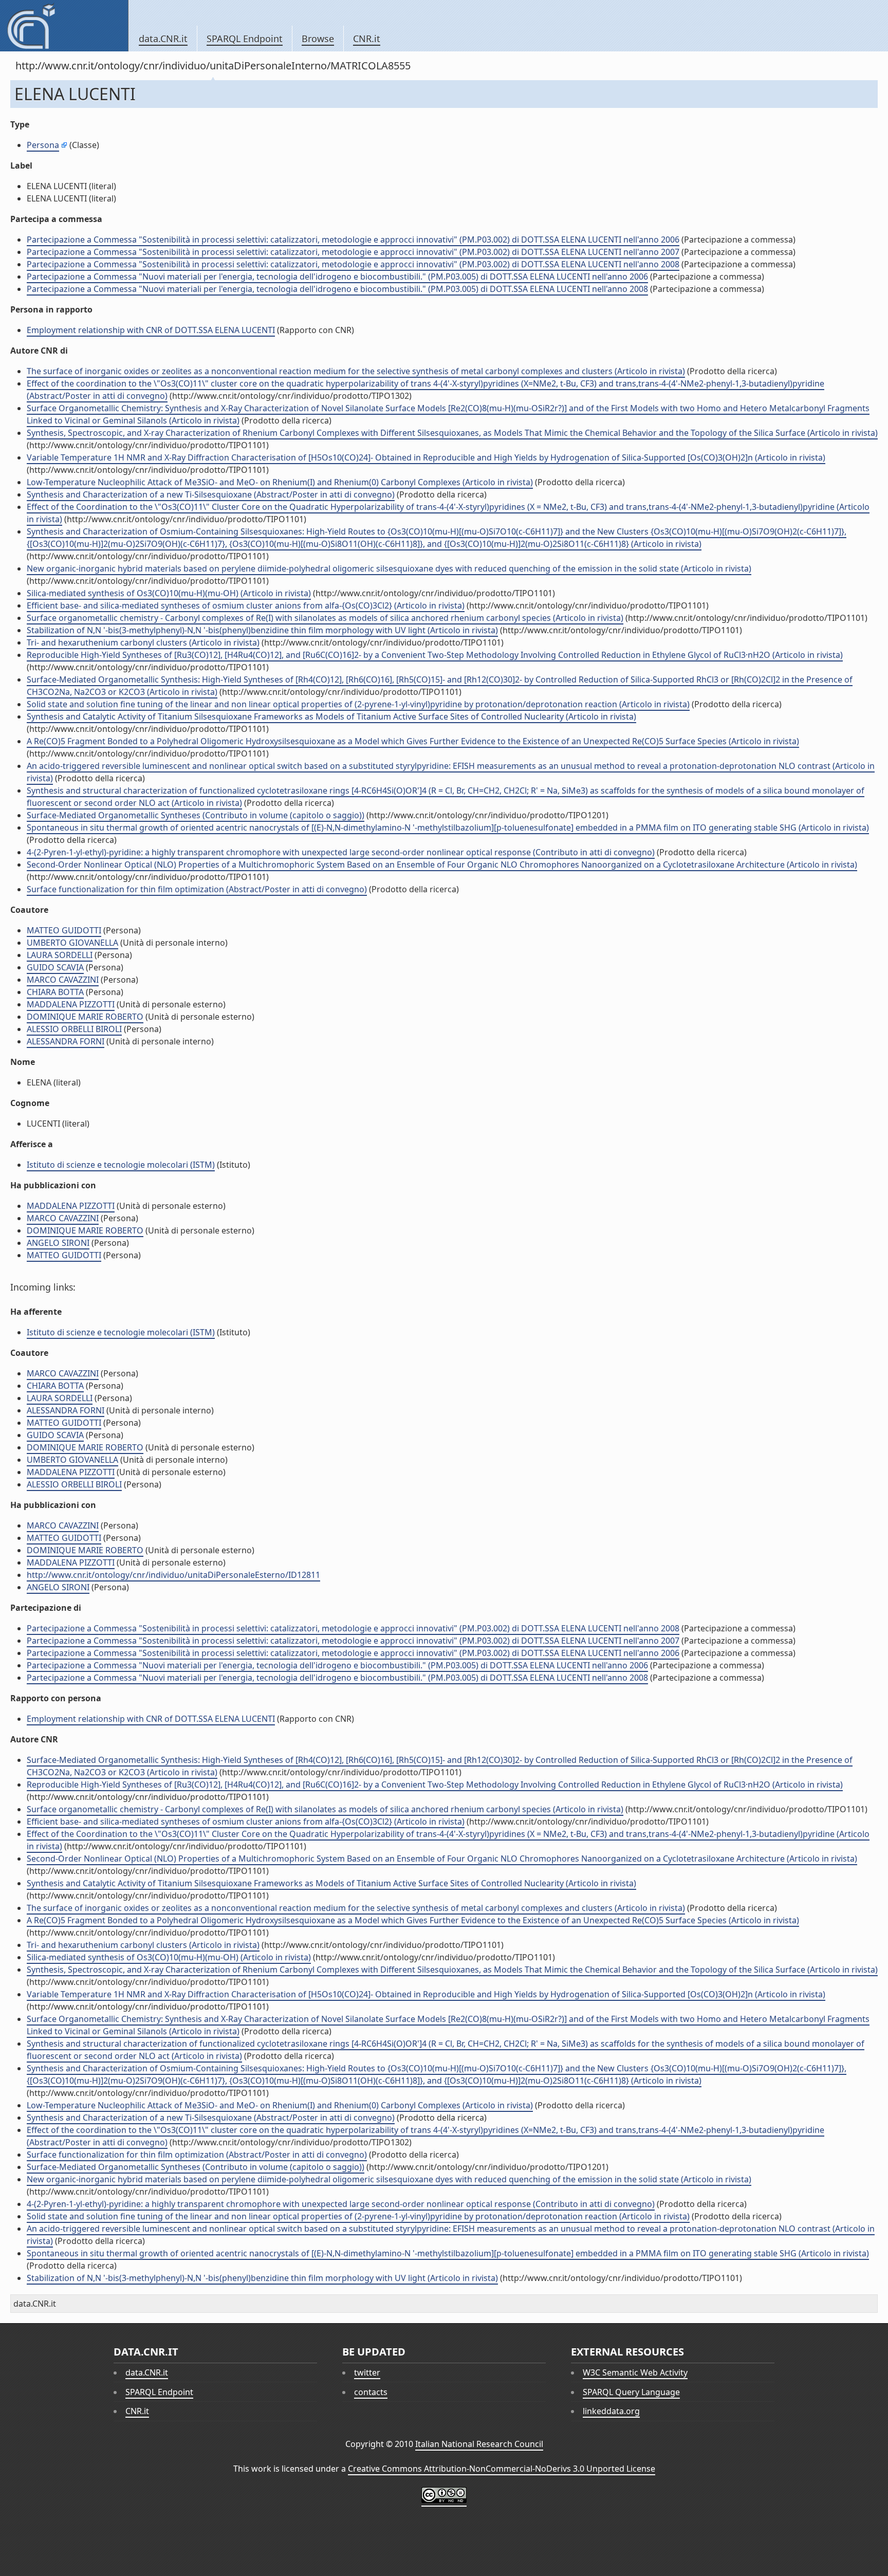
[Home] (64, 26)
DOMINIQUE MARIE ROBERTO (85, 1017)
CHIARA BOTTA (55, 992)
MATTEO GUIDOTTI (64, 930)
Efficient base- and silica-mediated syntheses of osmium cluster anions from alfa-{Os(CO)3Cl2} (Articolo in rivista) (246, 605)
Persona (43, 145)
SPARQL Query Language (631, 2392)
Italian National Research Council (479, 2444)
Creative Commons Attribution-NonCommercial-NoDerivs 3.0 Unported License (502, 2469)
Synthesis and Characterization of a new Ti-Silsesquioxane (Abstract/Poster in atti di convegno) (211, 494)
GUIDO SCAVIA (55, 967)
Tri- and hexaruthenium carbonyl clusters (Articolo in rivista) (143, 642)
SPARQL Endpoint (245, 39)
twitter (367, 2372)
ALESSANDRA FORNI (66, 1041)
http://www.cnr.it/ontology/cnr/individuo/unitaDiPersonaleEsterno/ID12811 (173, 1575)
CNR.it (367, 39)
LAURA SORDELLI (60, 955)
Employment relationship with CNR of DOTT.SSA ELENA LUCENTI (151, 330)
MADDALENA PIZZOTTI (71, 1004)
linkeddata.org (611, 2411)
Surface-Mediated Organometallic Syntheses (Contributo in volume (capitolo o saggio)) (196, 815)
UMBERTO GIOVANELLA (72, 943)
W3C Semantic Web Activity (635, 2372)
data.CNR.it (163, 39)
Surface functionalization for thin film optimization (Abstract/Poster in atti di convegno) (197, 889)
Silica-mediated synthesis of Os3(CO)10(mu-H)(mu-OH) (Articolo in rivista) (169, 593)
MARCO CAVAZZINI (63, 980)
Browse (318, 39)
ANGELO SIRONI (58, 1243)
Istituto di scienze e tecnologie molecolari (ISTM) (121, 1165)
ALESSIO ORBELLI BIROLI (74, 1029)
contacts (371, 2392)
